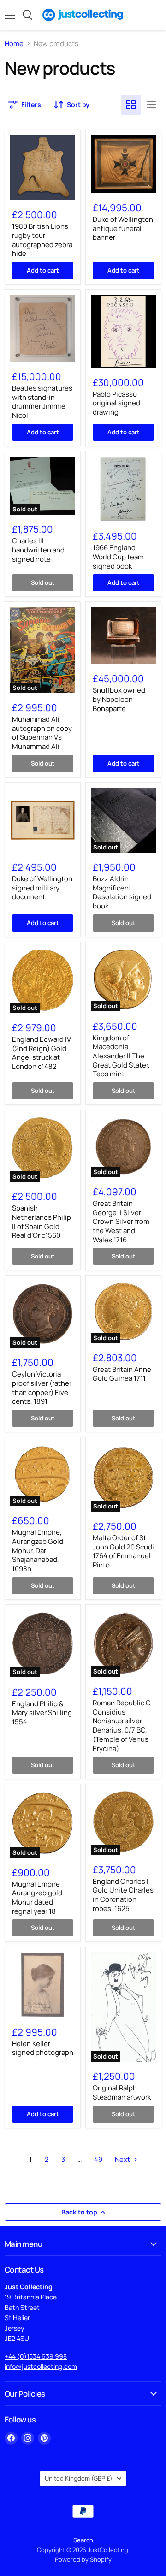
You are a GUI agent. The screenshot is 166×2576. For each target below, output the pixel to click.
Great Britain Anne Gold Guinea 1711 (122, 1374)
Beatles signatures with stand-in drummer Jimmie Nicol (42, 402)
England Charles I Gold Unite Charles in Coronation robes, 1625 (123, 1895)
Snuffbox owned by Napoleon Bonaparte (119, 699)
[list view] (151, 105)
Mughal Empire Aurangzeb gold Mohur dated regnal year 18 (37, 1898)
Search (83, 2540)
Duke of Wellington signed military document (42, 888)
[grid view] (131, 105)
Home (14, 44)
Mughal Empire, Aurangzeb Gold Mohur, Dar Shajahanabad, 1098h (38, 1550)
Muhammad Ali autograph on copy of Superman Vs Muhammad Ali (42, 733)
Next (123, 2159)
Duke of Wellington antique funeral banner (123, 228)
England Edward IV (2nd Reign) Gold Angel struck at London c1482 (41, 1053)
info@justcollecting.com (41, 2366)
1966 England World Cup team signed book (118, 557)
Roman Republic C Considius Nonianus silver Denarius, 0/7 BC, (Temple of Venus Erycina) (122, 1725)
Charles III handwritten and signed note (38, 550)
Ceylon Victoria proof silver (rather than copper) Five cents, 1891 (42, 1388)
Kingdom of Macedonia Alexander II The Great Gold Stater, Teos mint (121, 1056)
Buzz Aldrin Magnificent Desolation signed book (122, 892)
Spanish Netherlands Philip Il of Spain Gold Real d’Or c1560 (41, 1222)
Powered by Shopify (83, 2559)
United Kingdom (79, 2478)
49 (98, 2159)
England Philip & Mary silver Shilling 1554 (42, 1713)
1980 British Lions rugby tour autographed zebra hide (42, 240)
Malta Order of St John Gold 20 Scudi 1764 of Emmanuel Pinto (123, 1551)
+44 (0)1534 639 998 (36, 2356)
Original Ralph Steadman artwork (122, 2092)
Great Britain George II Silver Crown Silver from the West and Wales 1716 (121, 1222)
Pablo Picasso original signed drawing (116, 403)
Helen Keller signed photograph (43, 2048)
